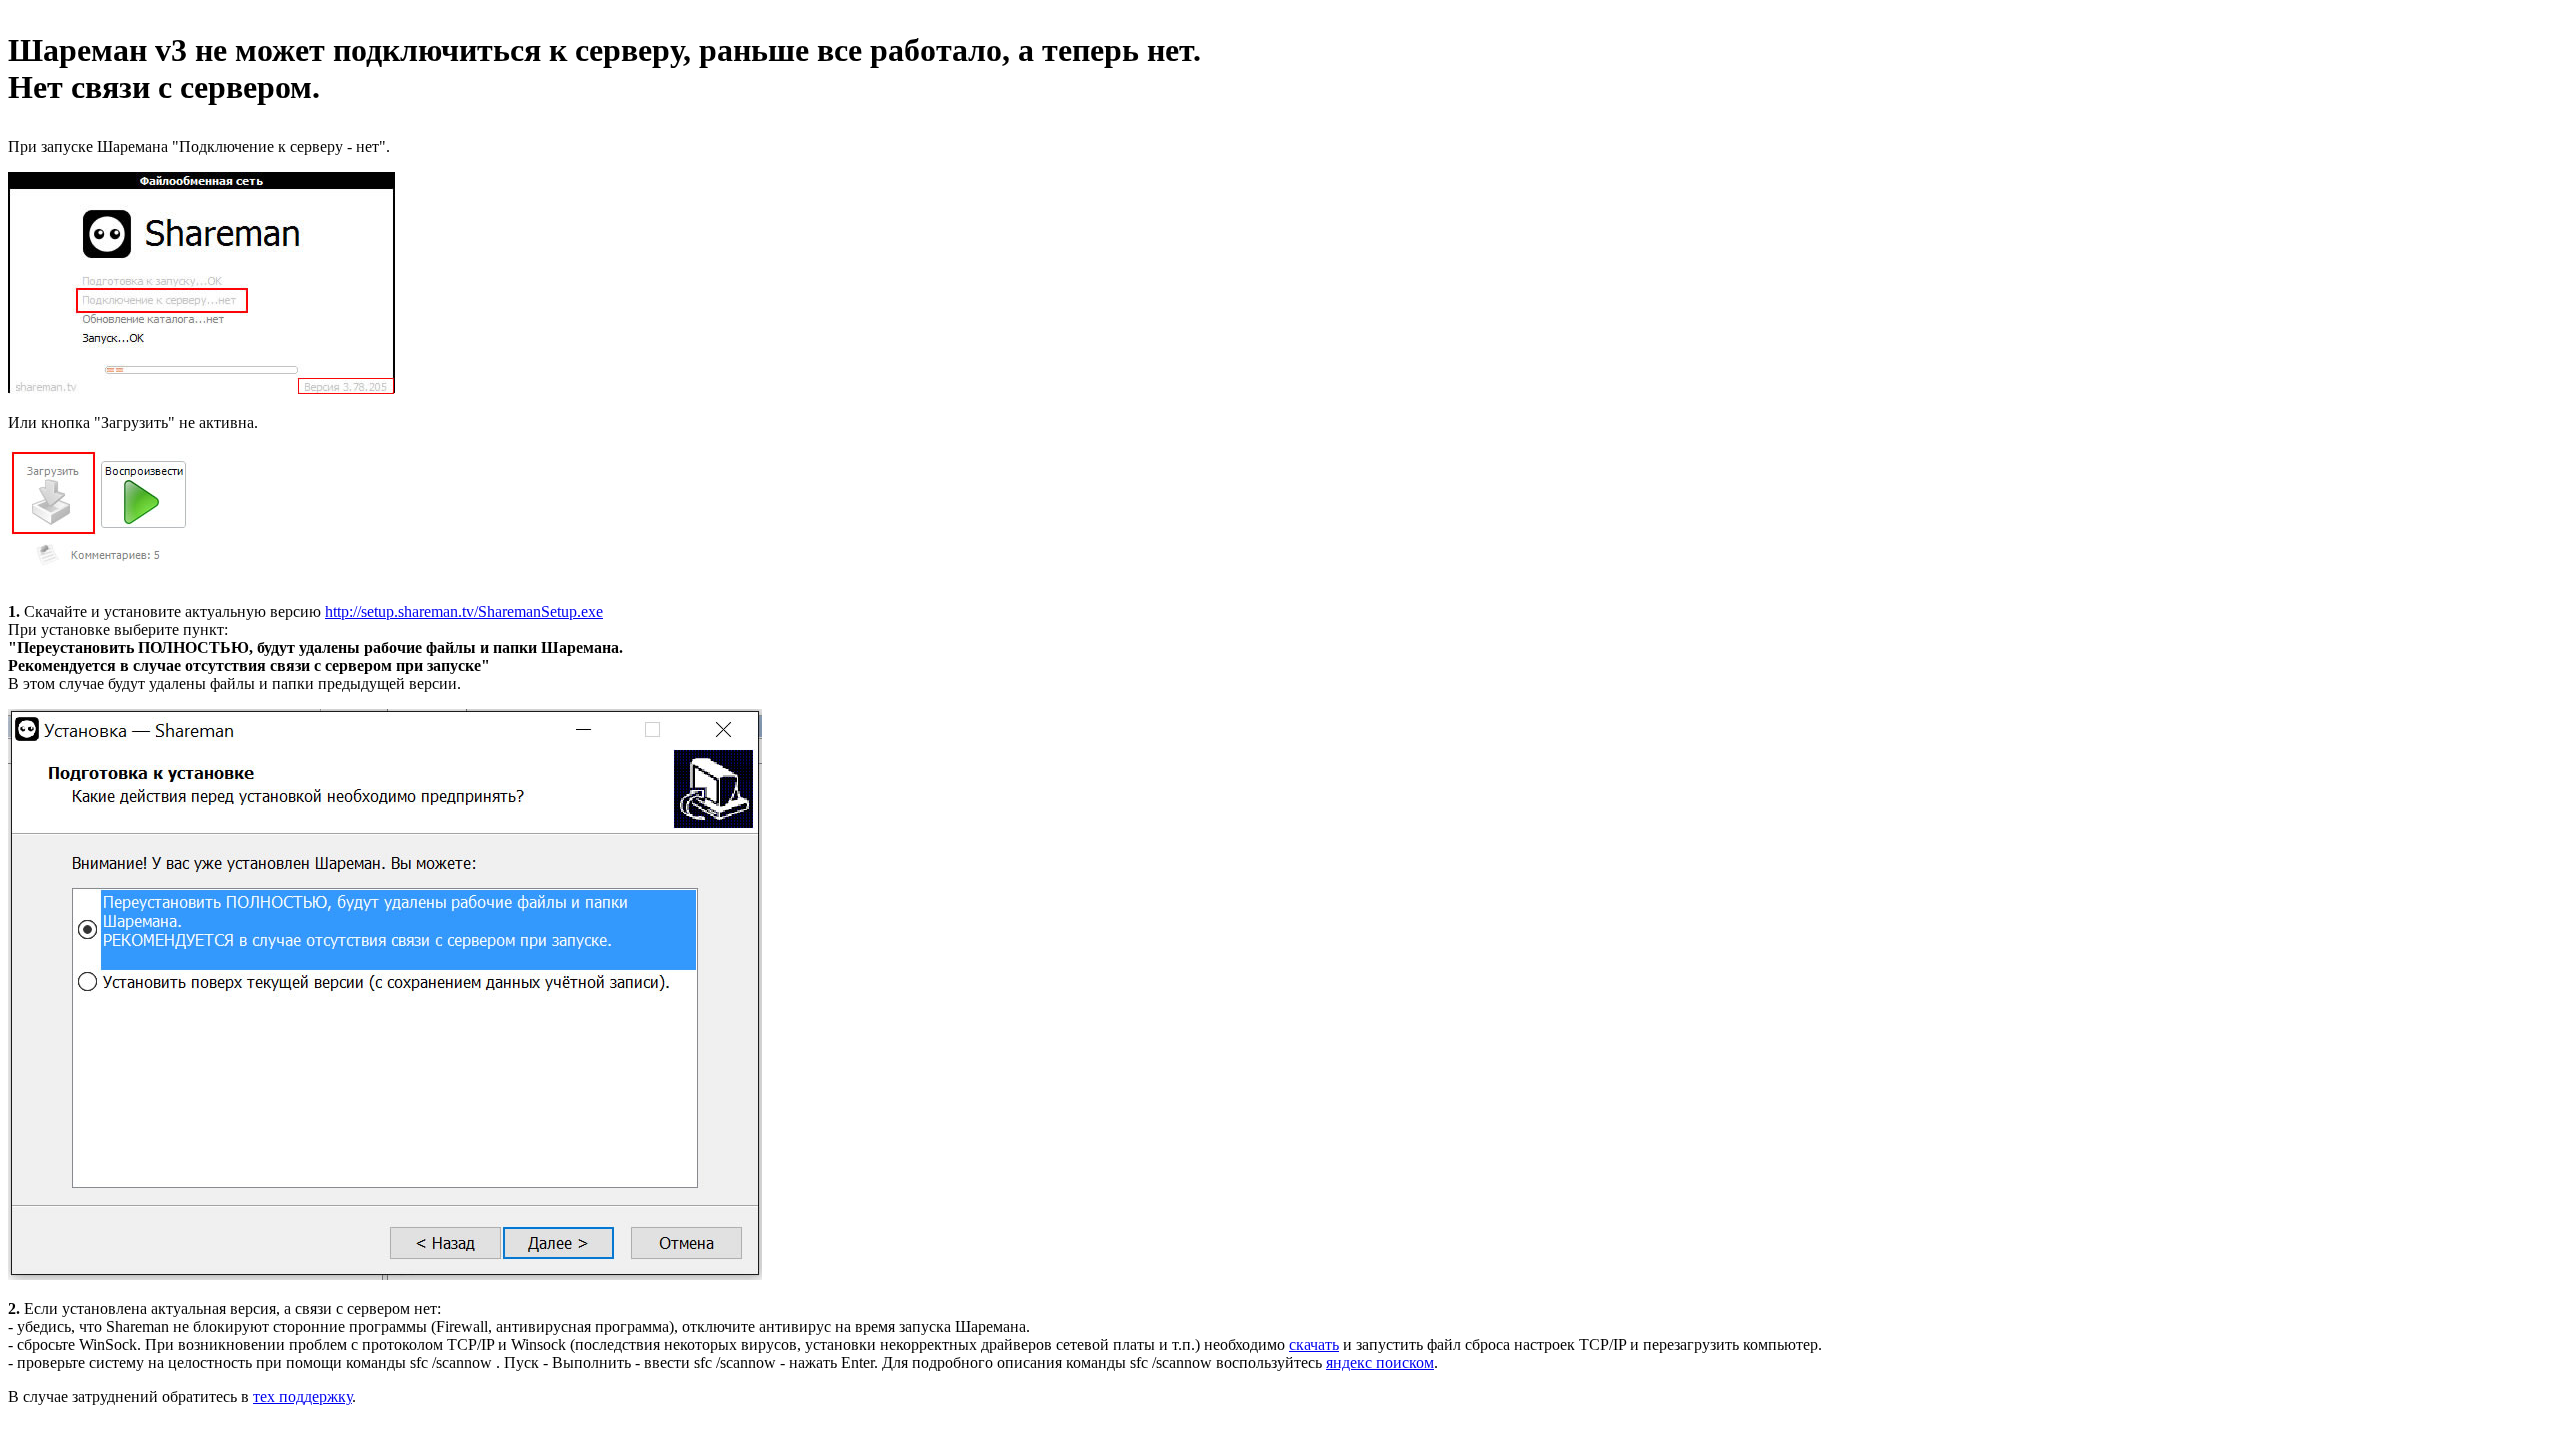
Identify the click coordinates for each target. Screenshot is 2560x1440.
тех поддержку (302, 1396)
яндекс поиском (1380, 1362)
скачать (1314, 1344)
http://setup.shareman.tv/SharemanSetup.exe (464, 611)
